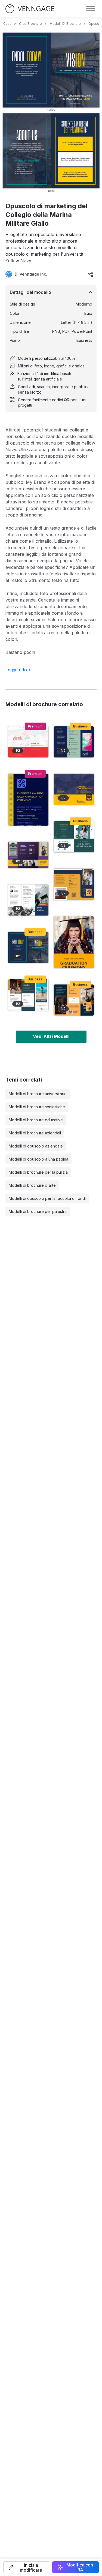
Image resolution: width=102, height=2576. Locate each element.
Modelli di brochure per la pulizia (38, 1172)
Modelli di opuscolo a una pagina (38, 1159)
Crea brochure (30, 24)
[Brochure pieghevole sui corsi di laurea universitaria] (28, 855)
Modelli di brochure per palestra (38, 1211)
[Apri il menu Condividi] (91, 274)
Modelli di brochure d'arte (32, 1185)
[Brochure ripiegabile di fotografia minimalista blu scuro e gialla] (28, 995)
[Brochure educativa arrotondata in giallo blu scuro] (74, 884)
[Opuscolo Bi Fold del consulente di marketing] (74, 789)
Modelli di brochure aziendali (35, 1133)
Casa (7, 24)
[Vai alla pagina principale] (30, 9)
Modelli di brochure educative (36, 1120)
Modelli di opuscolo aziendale (36, 1146)
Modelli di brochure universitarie (38, 1094)
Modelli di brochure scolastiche (37, 1107)
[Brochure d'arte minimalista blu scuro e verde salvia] (74, 742)
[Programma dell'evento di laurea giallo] (74, 942)
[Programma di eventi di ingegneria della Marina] (28, 800)
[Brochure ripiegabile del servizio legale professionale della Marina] (74, 1000)
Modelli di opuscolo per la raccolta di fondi (47, 1198)
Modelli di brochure (65, 24)
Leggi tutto (18, 670)
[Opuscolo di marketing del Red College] (28, 742)
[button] (27, 2567)
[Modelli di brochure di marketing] (74, 837)
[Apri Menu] (91, 9)
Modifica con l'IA (80, 2567)
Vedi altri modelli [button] (51, 1036)
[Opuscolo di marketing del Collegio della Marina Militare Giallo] (28, 947)
